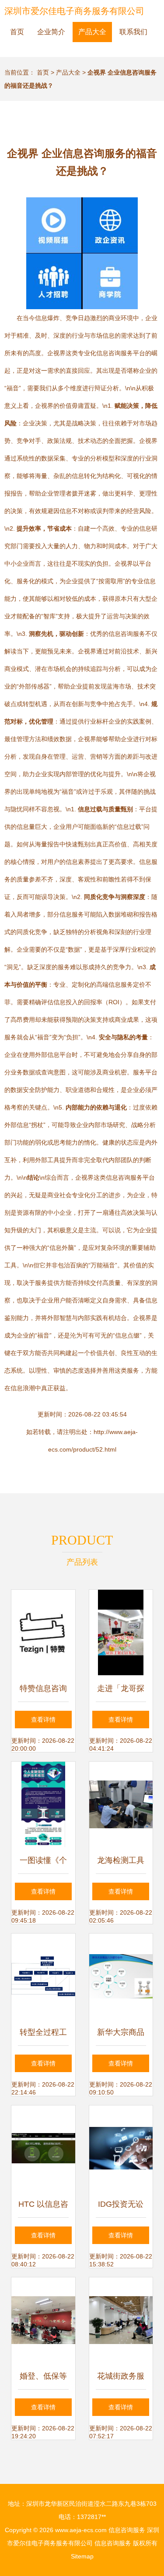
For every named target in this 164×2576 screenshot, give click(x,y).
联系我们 (133, 32)
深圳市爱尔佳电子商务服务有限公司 (74, 11)
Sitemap (82, 2556)
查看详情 (43, 1720)
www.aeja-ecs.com (81, 2530)
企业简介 (51, 32)
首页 (17, 32)
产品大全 (92, 32)
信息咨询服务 (127, 2530)
